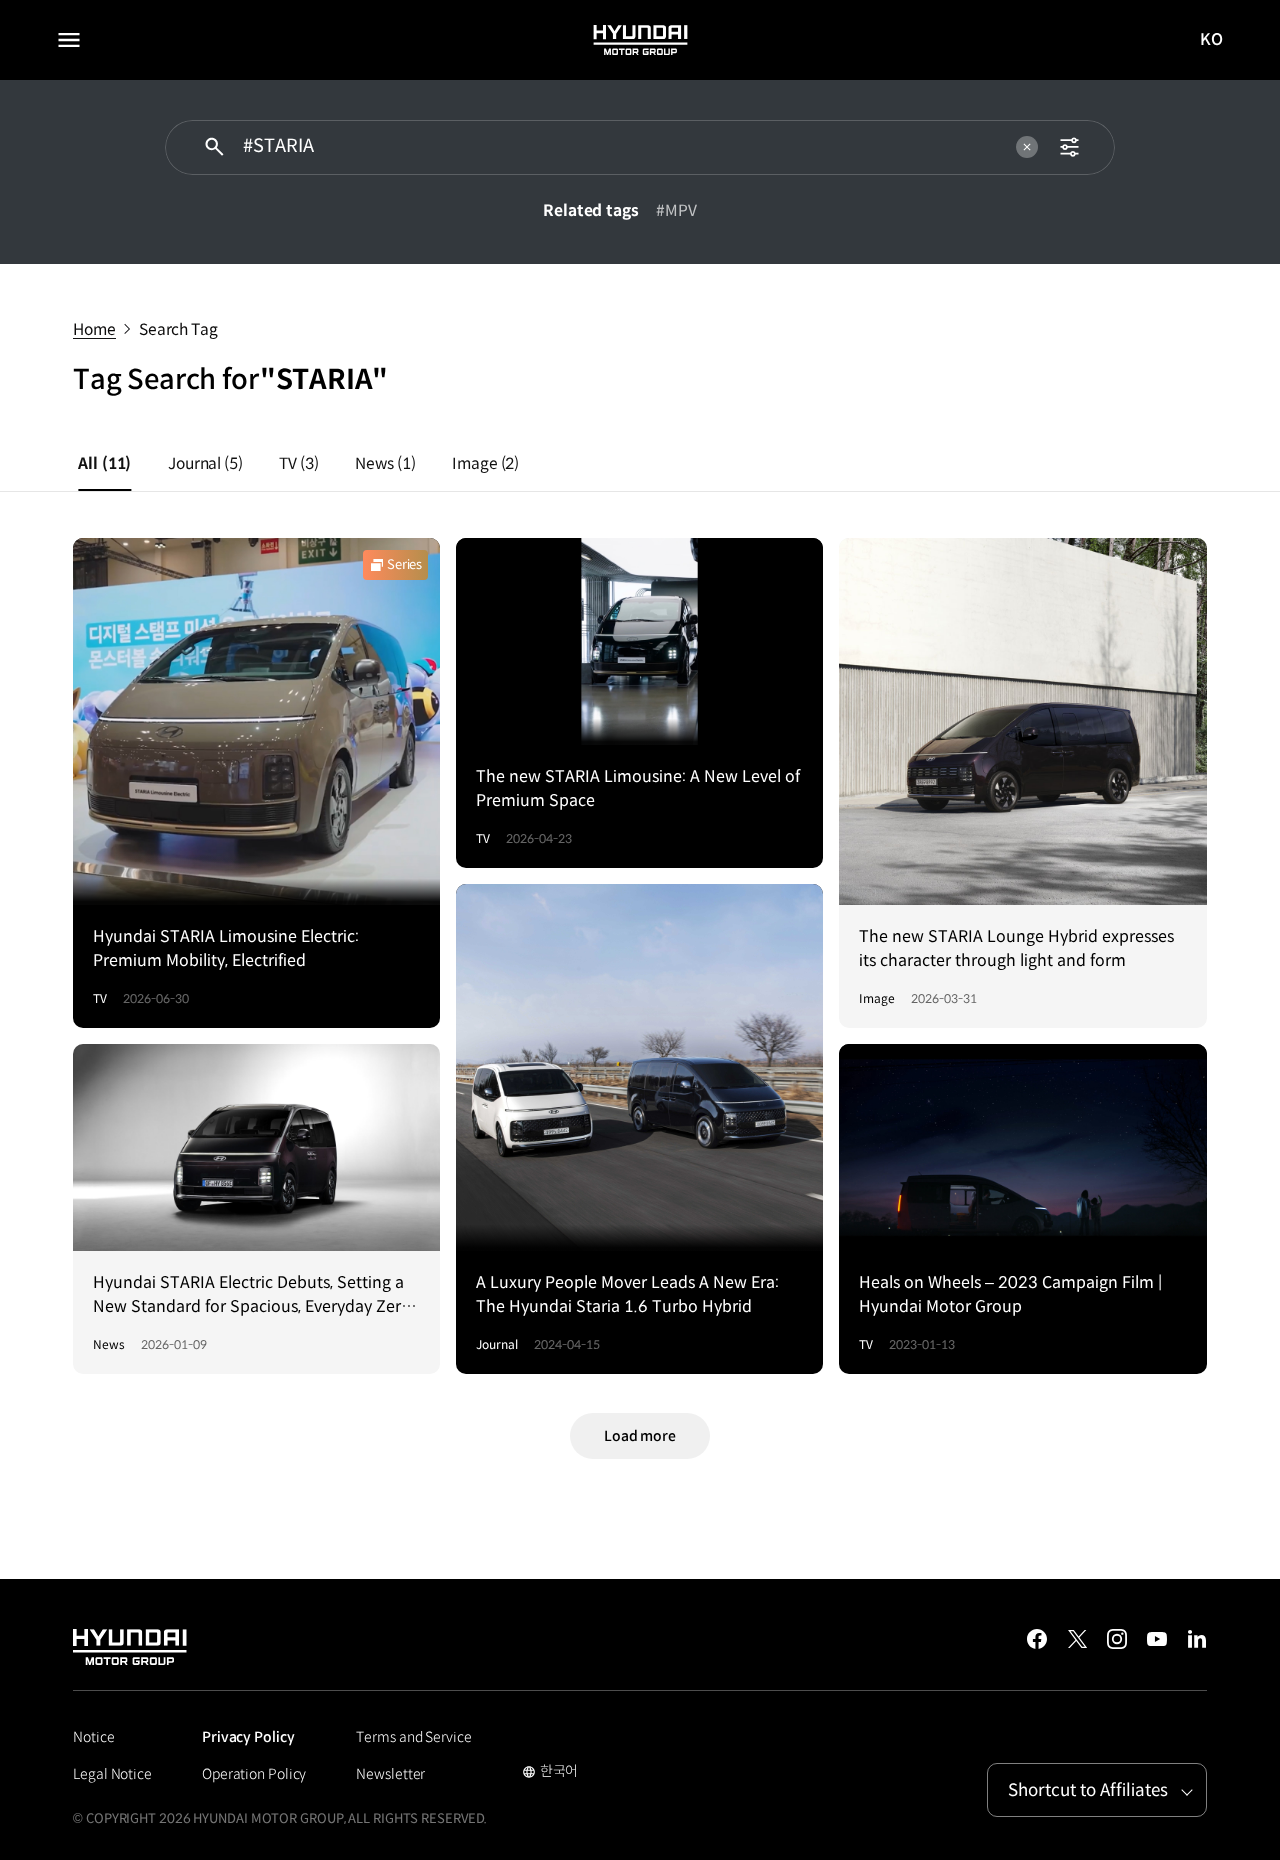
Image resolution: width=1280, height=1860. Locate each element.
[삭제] (1027, 147)
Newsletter (390, 1774)
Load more (640, 1436)
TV (298, 463)
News (385, 463)
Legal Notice (112, 1774)
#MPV (676, 210)
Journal (205, 463)
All (104, 463)
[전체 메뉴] (69, 40)
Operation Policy (254, 1774)
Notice (93, 1737)
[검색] (214, 147)
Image (485, 463)
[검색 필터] (1069, 147)
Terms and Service (413, 1737)
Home (94, 329)
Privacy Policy (248, 1737)
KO (1212, 40)
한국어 (550, 1773)
